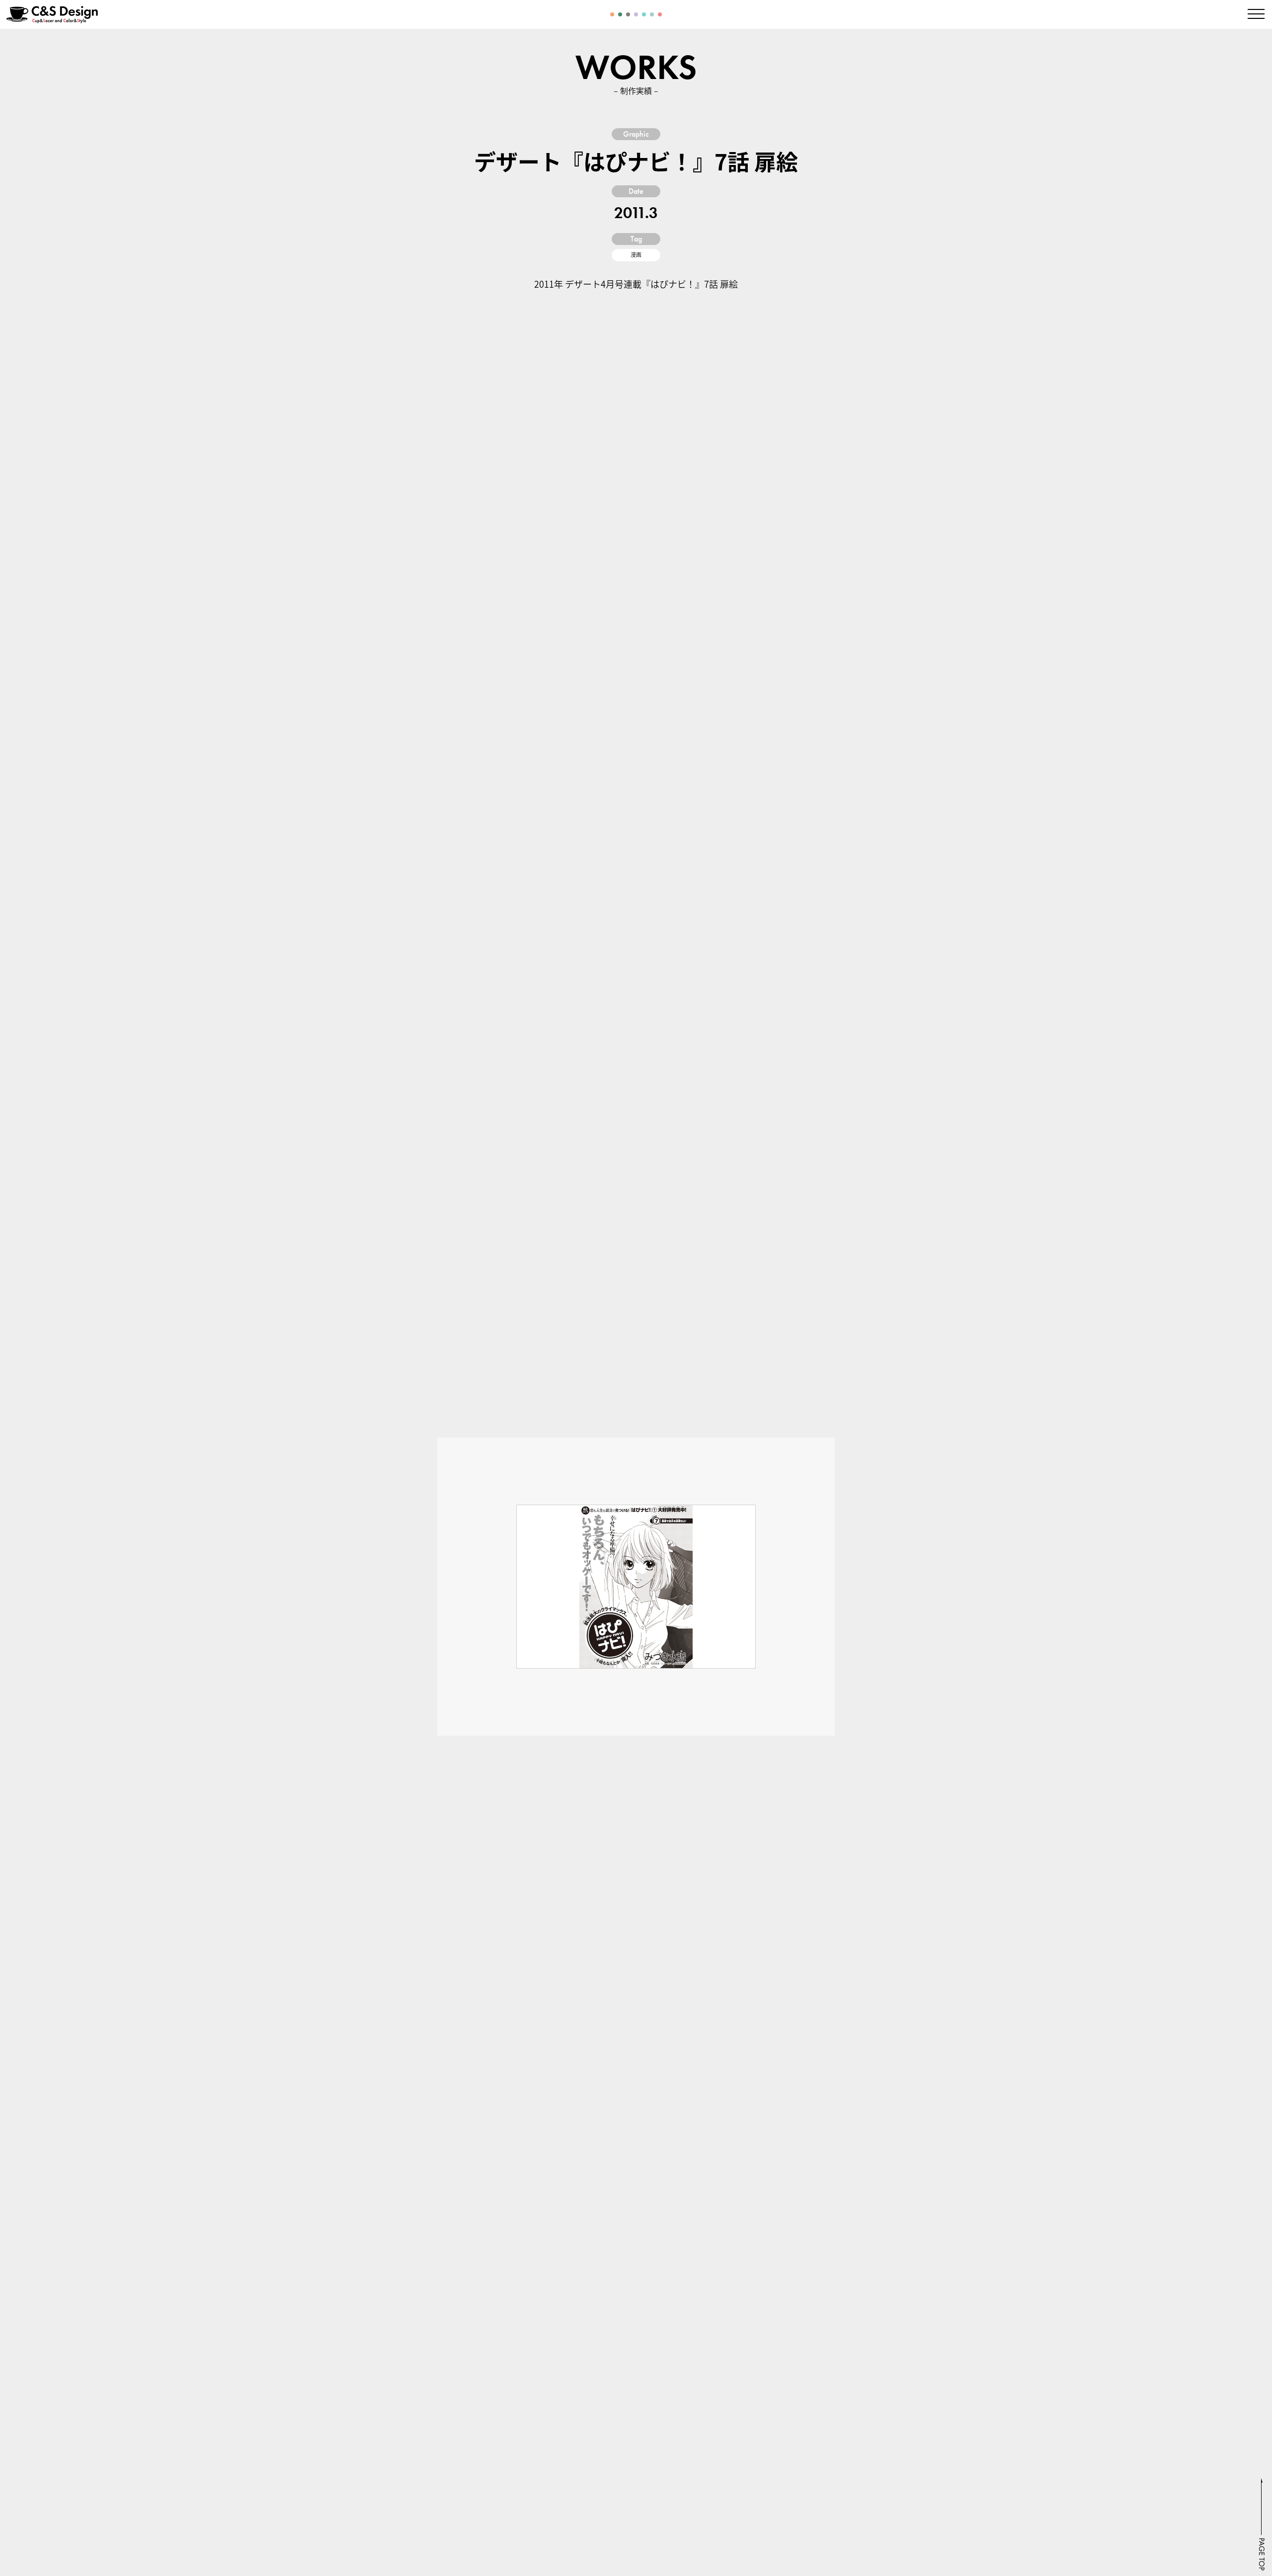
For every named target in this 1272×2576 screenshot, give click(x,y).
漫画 (636, 255)
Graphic (636, 134)
